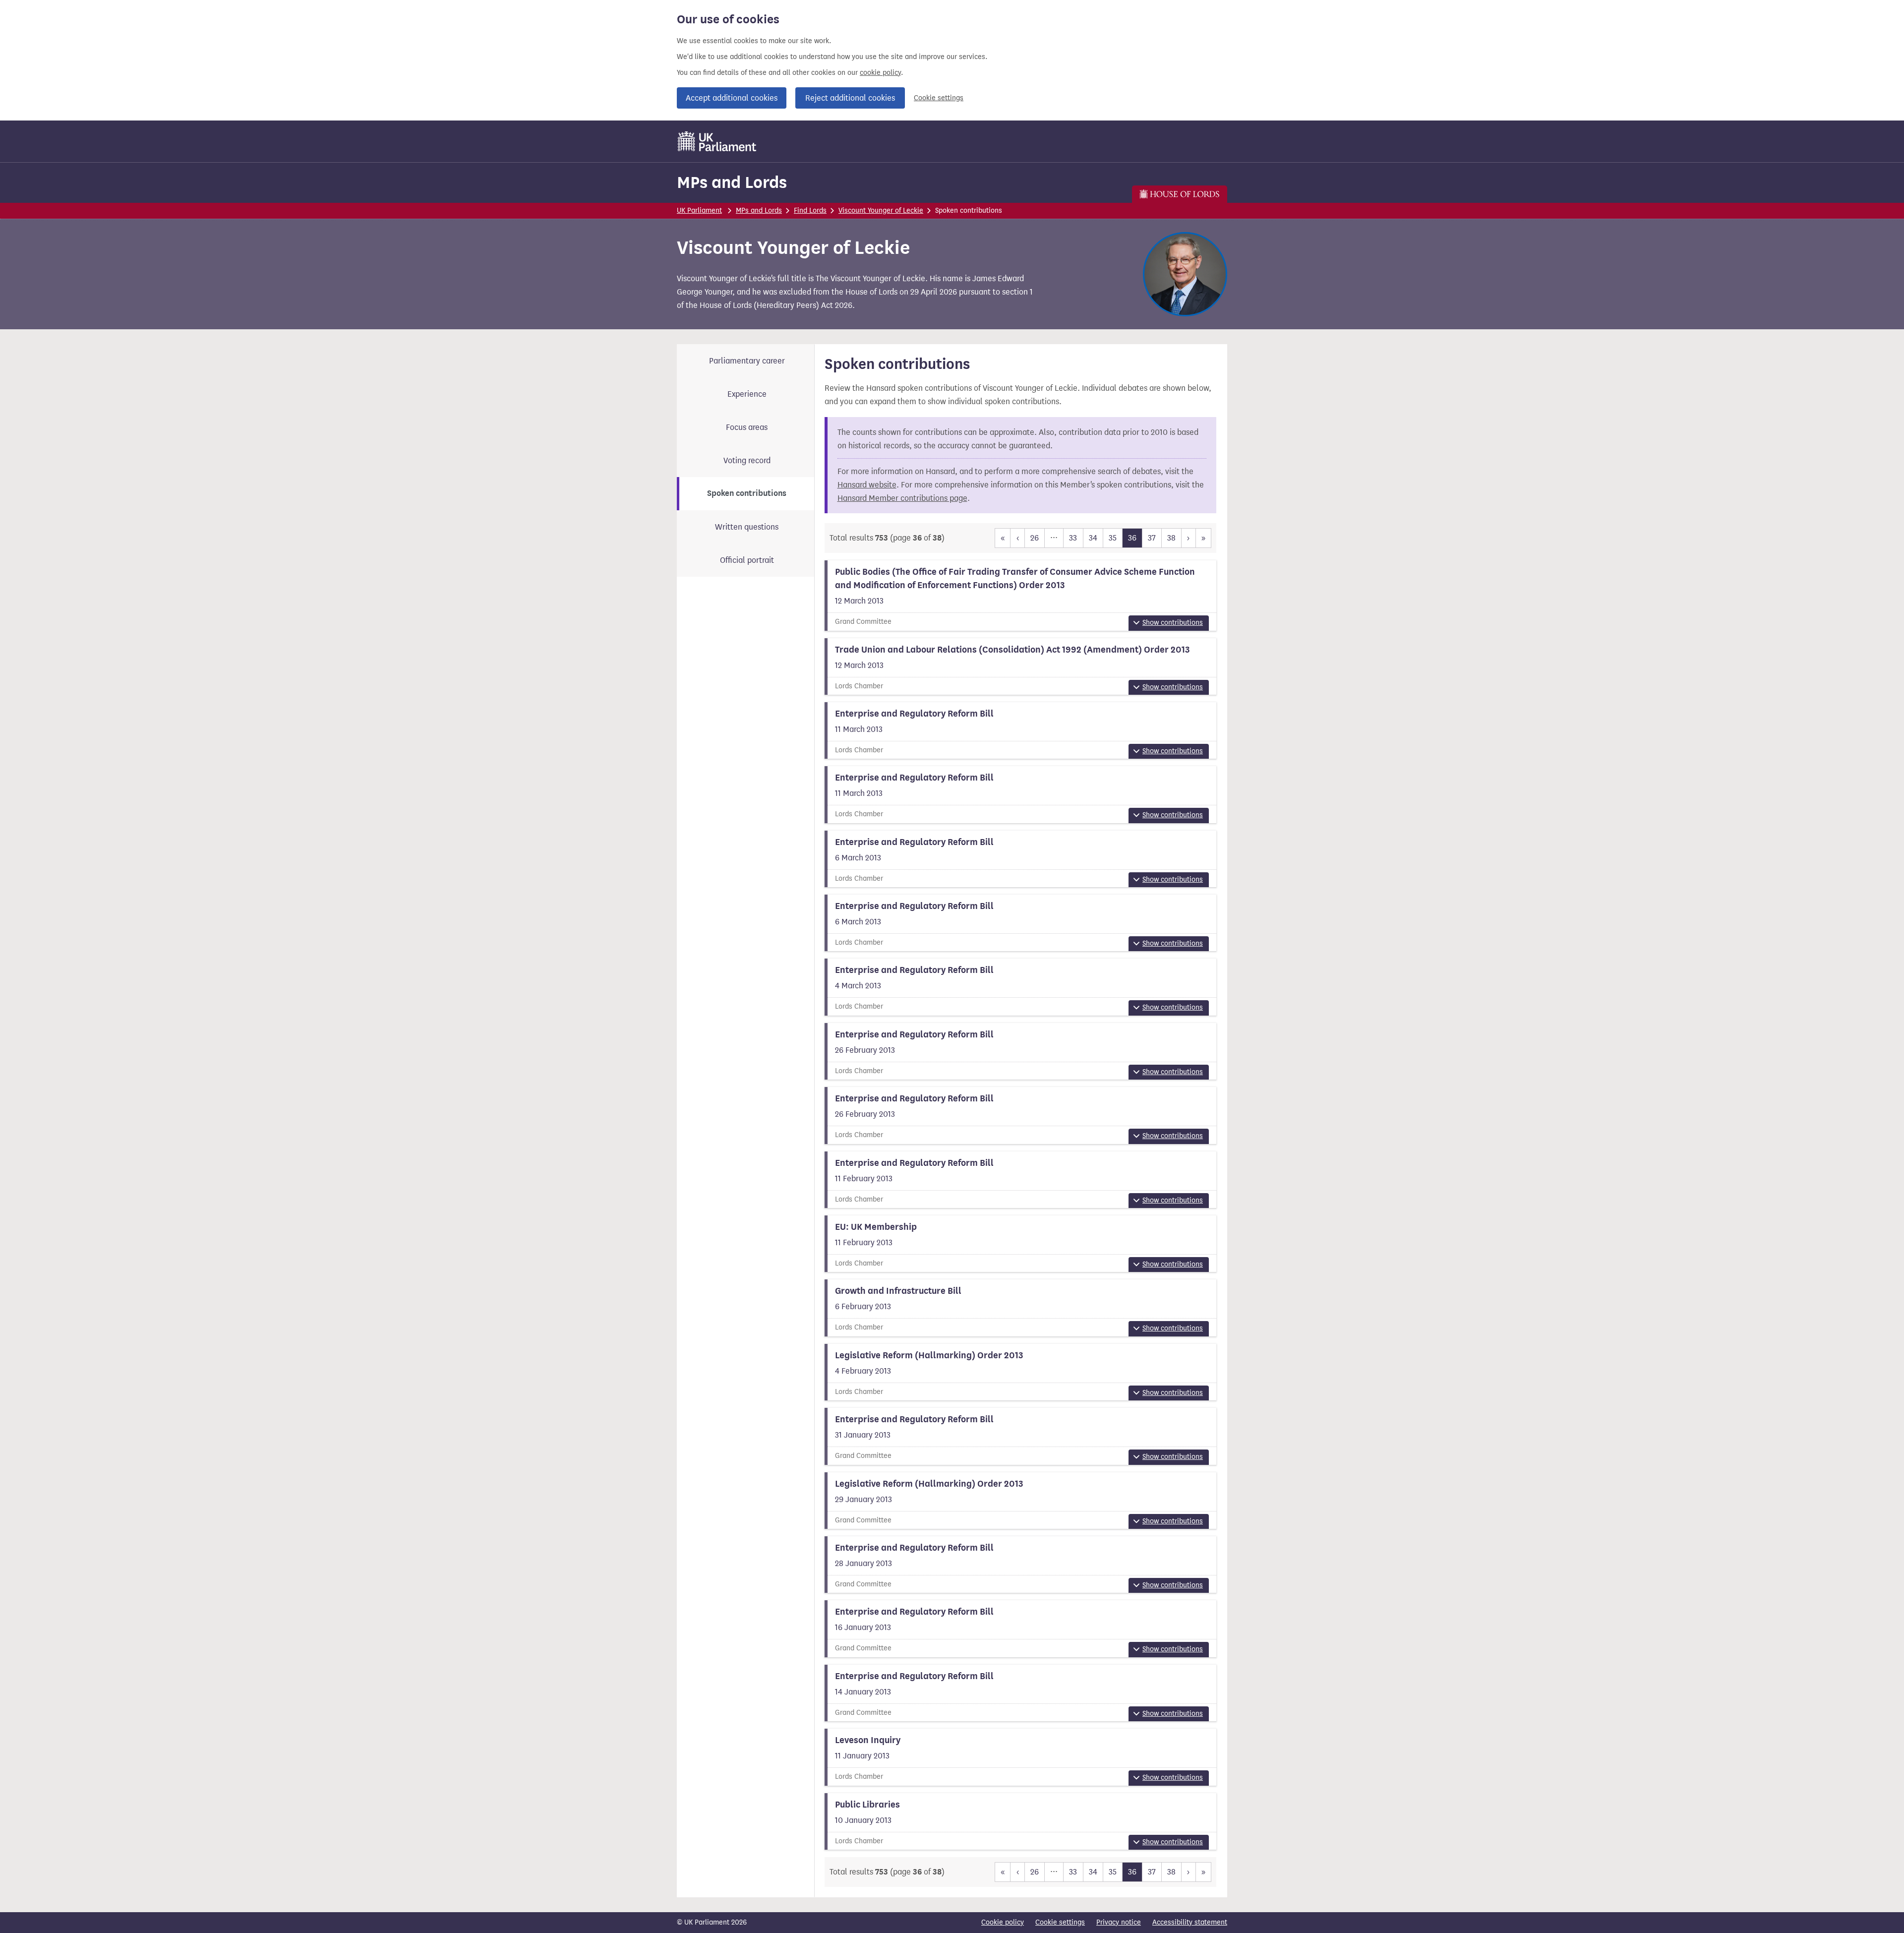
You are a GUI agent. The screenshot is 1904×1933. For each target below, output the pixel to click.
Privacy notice (1119, 1922)
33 (1073, 538)
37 (1152, 538)
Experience (747, 394)
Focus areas (747, 427)
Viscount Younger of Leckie (881, 211)
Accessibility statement (1190, 1922)
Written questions (747, 527)
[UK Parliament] (717, 141)
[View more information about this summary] (1021, 595)
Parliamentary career (747, 361)
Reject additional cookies (850, 98)
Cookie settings (939, 98)
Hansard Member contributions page (902, 498)
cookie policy (880, 73)
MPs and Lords (732, 182)
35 (1113, 538)
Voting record (747, 460)
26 (1035, 538)
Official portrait (747, 560)
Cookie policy (1003, 1922)
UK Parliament (699, 211)
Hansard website (867, 485)
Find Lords (810, 211)
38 (1171, 538)
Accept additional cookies (732, 98)
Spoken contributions (747, 493)
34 (1093, 538)
